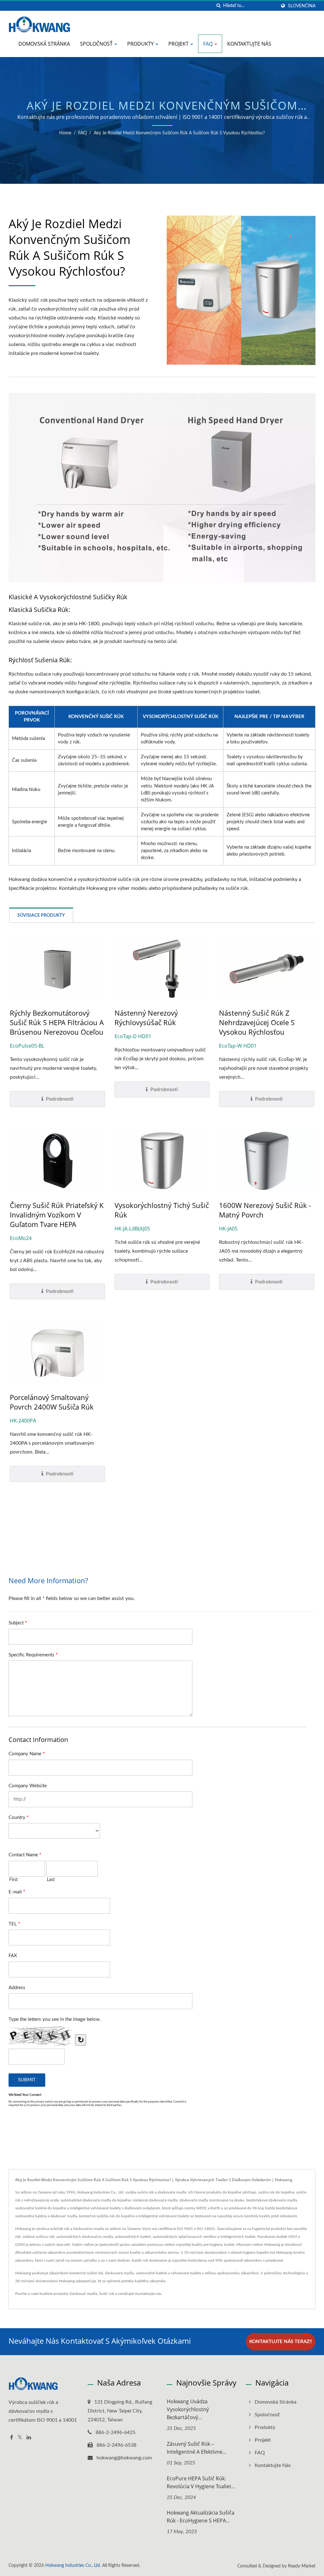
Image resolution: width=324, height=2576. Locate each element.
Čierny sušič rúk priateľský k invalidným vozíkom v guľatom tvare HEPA (57, 1215)
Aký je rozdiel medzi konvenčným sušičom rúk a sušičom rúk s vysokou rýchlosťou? (179, 133)
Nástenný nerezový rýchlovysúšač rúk (146, 1018)
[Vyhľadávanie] (218, 6)
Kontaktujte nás (249, 44)
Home (65, 133)
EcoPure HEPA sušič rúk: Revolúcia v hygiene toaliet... (201, 2482)
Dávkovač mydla (83, 2294)
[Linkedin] (29, 2438)
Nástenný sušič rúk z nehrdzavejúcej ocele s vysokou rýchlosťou (257, 1022)
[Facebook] (12, 2438)
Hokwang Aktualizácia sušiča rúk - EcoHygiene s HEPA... (201, 2517)
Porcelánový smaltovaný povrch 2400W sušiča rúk (52, 1402)
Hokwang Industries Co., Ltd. (73, 2566)
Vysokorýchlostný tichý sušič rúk (162, 1210)
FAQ (209, 44)
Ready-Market (302, 2566)
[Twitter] (20, 2438)
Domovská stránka (44, 44)
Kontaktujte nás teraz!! (281, 2342)
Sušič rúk (107, 2294)
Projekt (179, 44)
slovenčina (302, 6)
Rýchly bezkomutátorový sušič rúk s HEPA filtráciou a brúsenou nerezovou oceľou (57, 1022)
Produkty (141, 44)
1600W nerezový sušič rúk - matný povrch (265, 1210)
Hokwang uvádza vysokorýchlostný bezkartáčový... (188, 2409)
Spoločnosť (97, 44)
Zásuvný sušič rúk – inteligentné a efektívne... (196, 2448)
